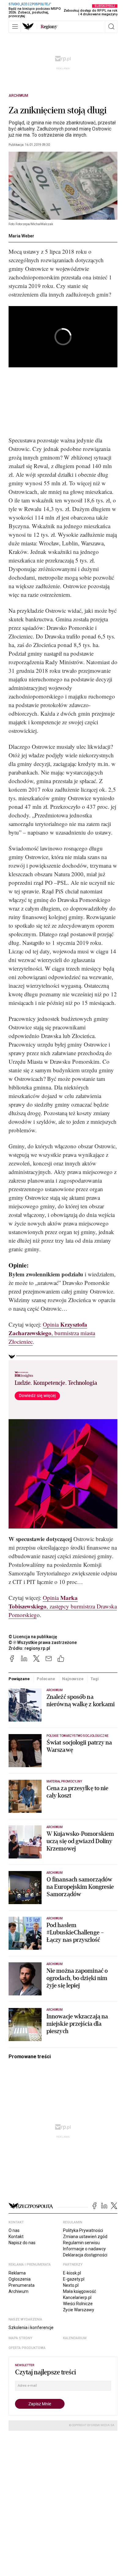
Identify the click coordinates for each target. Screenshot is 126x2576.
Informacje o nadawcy (84, 2249)
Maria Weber (21, 236)
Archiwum (18, 96)
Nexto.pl (71, 2285)
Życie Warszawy (79, 2310)
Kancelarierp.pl (77, 2298)
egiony (49, 27)
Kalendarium (75, 2338)
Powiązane (19, 1679)
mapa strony (20, 2338)
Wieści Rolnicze (78, 2304)
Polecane (46, 1679)
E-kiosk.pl (72, 2273)
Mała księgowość (80, 2291)
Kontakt (16, 2237)
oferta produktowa (27, 2348)
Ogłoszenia (20, 2279)
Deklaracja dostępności (85, 2255)
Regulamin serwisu (81, 2243)
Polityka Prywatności (83, 2230)
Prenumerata (22, 2285)
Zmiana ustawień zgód (85, 2237)
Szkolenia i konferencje (31, 2328)
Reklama (17, 2273)
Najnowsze (73, 1679)
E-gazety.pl (74, 2279)
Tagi (94, 1679)
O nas (14, 2230)
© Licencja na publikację (33, 1637)
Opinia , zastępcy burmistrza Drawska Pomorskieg (63, 1606)
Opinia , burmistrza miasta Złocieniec (52, 1333)
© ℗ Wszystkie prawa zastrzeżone (43, 1642)
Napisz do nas (22, 2243)
